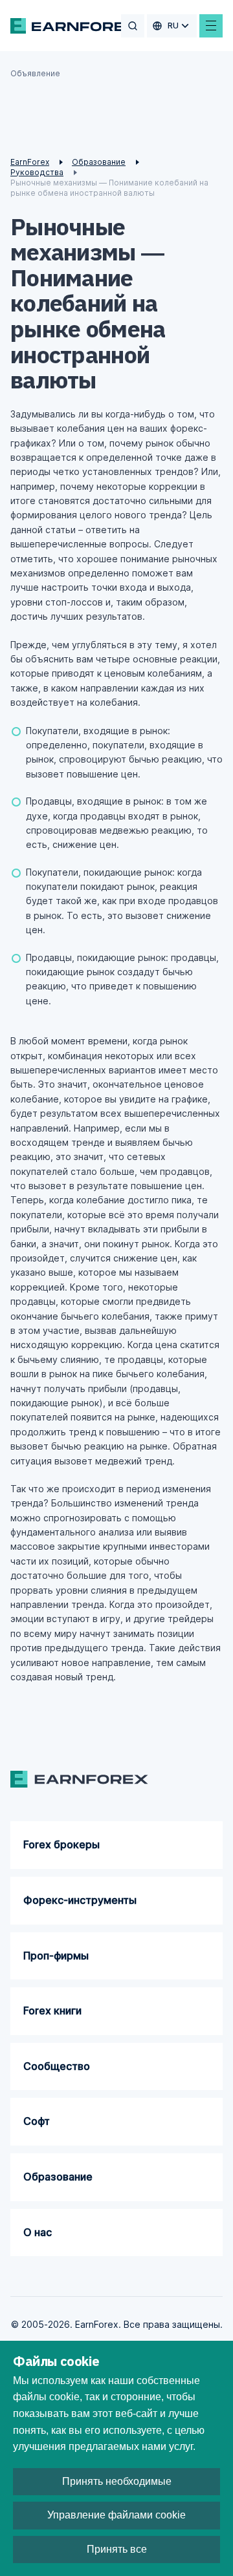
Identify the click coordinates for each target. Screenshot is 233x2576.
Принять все (117, 2549)
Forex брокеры (61, 1844)
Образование (58, 2177)
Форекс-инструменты (80, 1900)
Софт (37, 2121)
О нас (38, 2232)
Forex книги (52, 2011)
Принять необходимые (117, 2481)
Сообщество (57, 2066)
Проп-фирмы (56, 1956)
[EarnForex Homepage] (74, 26)
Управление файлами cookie (116, 2515)
